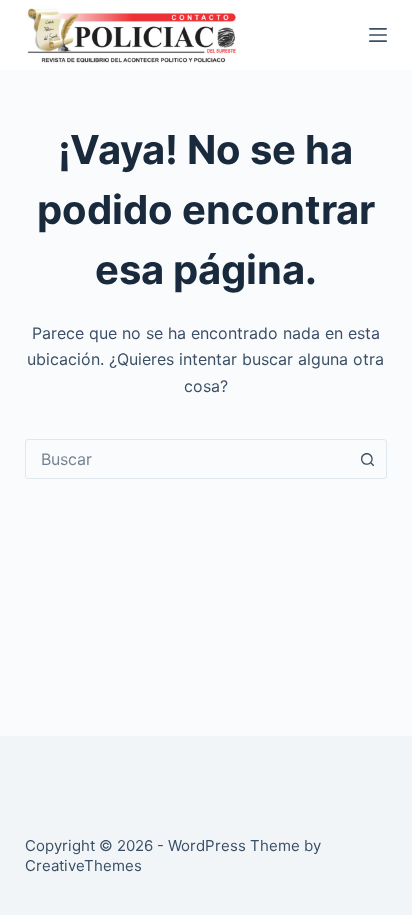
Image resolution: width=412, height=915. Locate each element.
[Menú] (378, 35)
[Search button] (367, 459)
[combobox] (187, 459)
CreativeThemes (83, 865)
